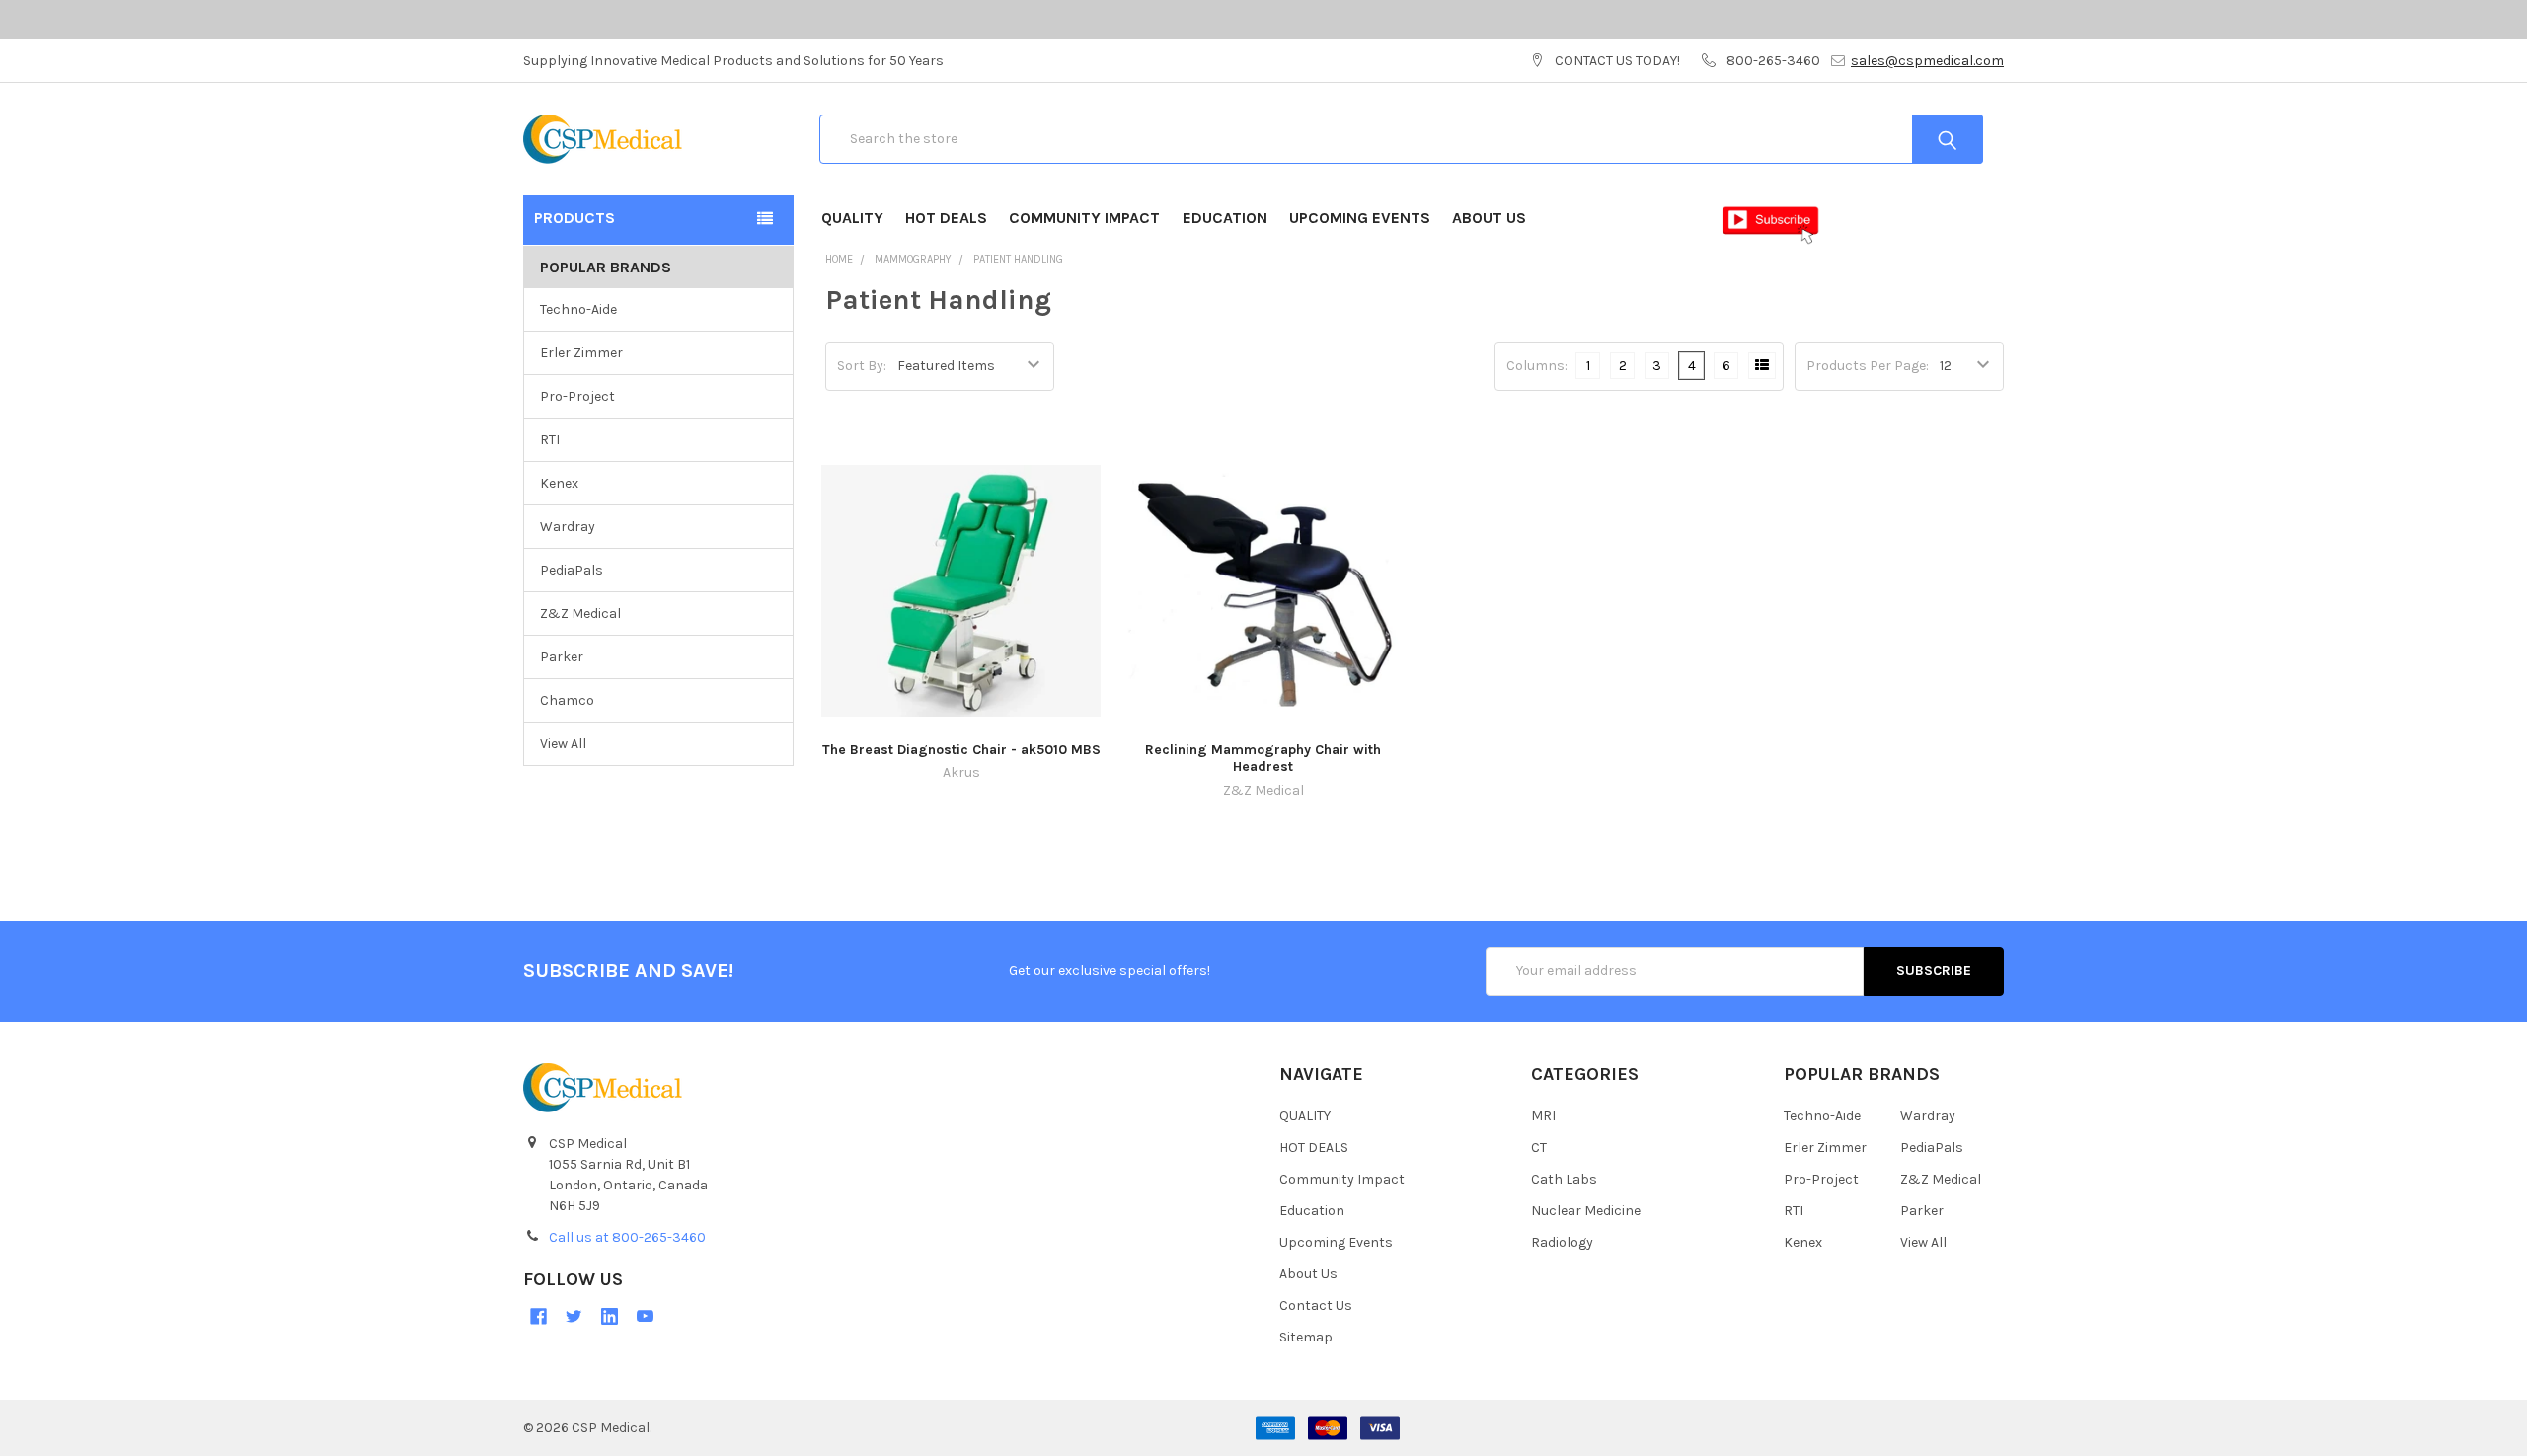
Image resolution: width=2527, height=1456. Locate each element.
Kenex (559, 483)
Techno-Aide (578, 309)
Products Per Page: (1868, 366)
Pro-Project (577, 396)
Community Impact (1084, 218)
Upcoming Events (1360, 218)
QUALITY (852, 218)
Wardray (568, 527)
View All (563, 744)
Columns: (1537, 366)
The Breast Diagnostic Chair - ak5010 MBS (961, 750)
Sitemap (1306, 1337)
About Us (1489, 218)
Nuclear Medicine (1586, 1211)
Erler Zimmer (581, 353)
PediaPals (572, 570)
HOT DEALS (946, 218)
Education (1225, 218)
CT (1539, 1148)
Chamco (567, 700)
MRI (1543, 1116)
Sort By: (862, 366)
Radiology (1562, 1242)
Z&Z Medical (580, 613)
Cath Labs (1564, 1179)
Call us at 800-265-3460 (627, 1237)
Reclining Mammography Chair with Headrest (1263, 759)
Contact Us (1316, 1305)
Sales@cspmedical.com (1927, 61)
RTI (550, 440)
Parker (562, 657)
